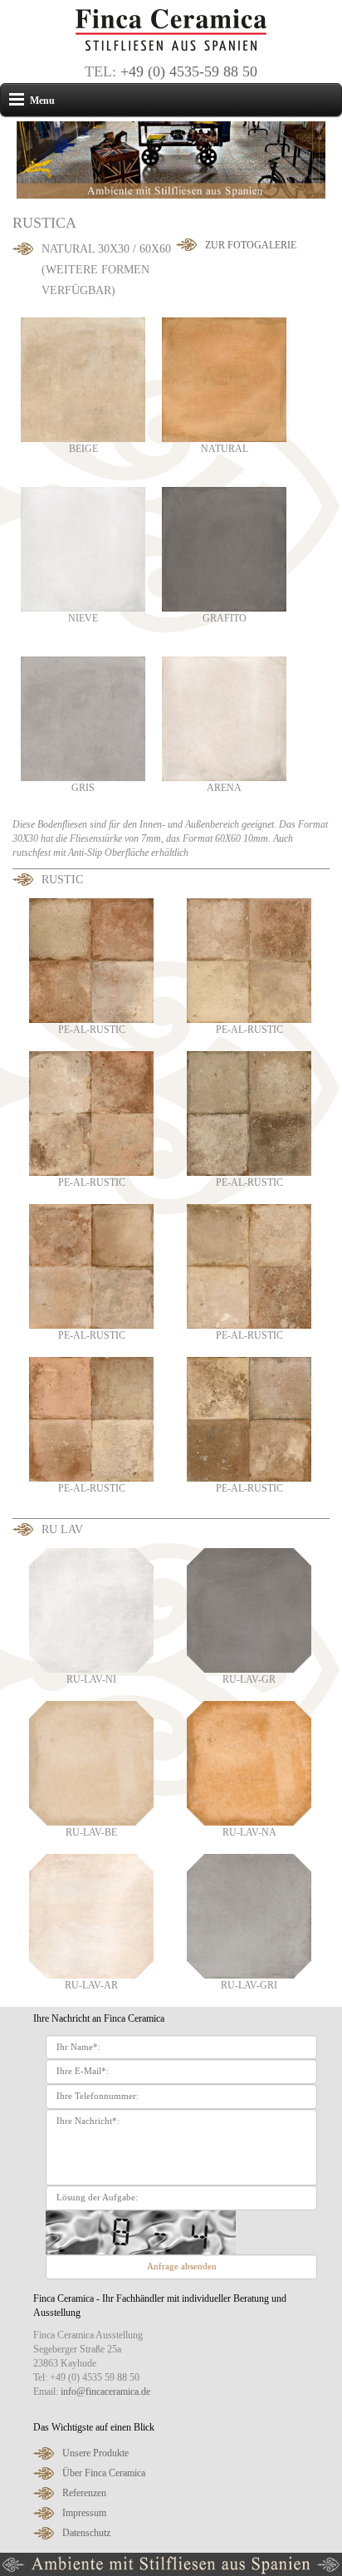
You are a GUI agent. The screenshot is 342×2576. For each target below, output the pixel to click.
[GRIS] (83, 718)
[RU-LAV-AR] (91, 1915)
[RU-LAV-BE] (91, 1762)
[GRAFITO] (224, 548)
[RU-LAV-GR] (249, 1610)
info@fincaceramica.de (105, 2392)
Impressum (84, 2513)
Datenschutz (86, 2533)
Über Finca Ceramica (104, 2473)
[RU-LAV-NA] (249, 1762)
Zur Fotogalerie (251, 245)
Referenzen (84, 2493)
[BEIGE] (83, 379)
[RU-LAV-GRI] (249, 1915)
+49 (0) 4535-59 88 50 (189, 71)
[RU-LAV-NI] (91, 1610)
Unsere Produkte (95, 2453)
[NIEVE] (83, 548)
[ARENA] (224, 718)
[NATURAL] (224, 379)
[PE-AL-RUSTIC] (91, 960)
